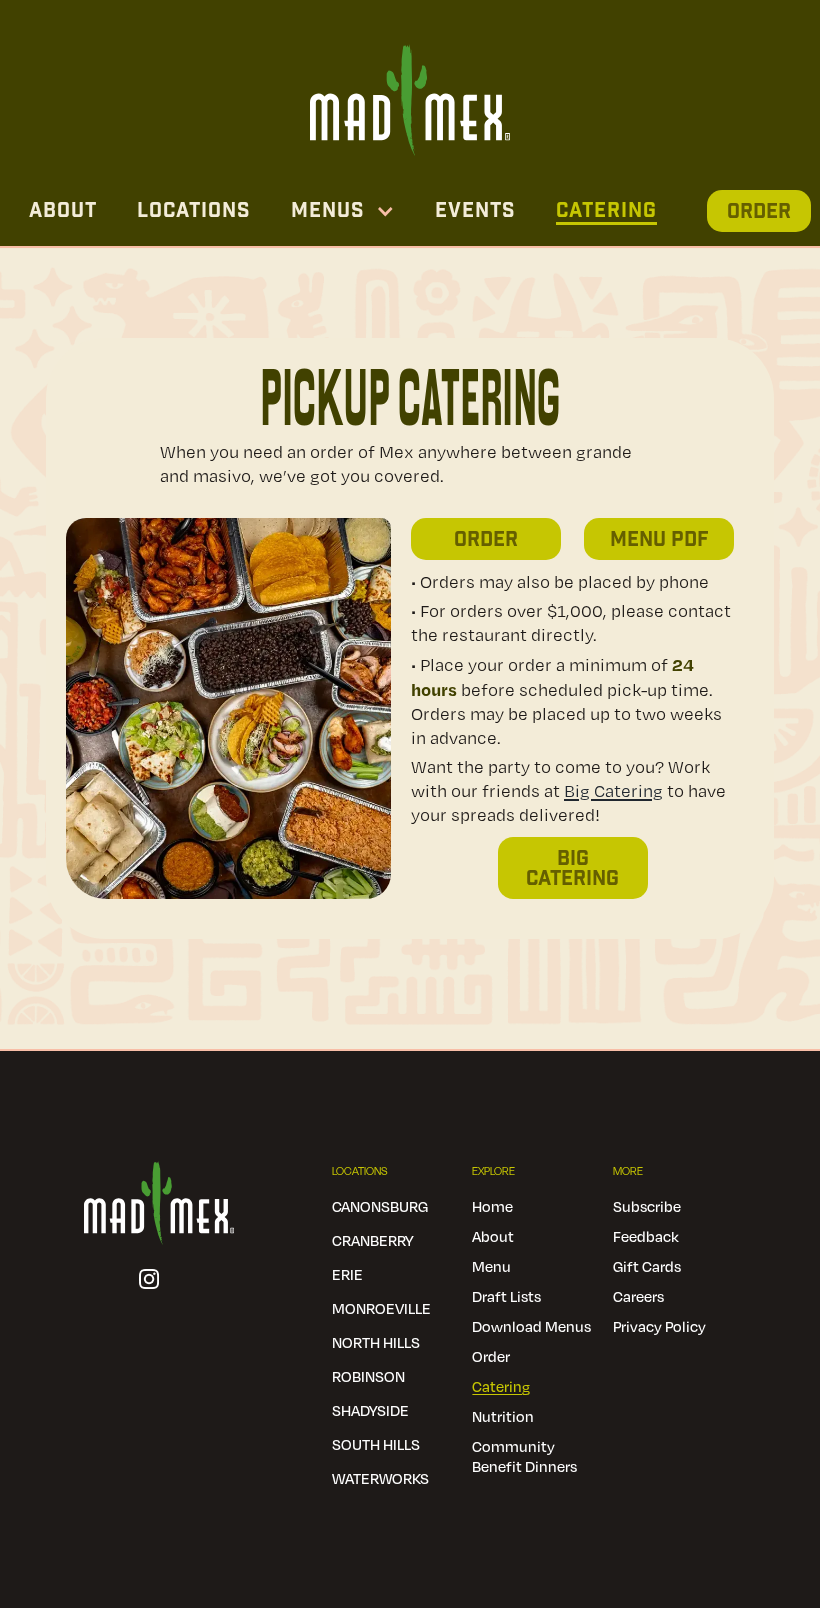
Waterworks (380, 1478)
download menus (531, 1326)
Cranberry (373, 1240)
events (475, 211)
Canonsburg (380, 1206)
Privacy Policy (659, 1326)
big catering (572, 869)
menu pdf (659, 540)
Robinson (368, 1376)
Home (492, 1206)
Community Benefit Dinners (524, 1456)
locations (194, 211)
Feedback (646, 1236)
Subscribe (647, 1206)
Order (486, 540)
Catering (606, 211)
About (63, 211)
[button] (343, 211)
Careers (638, 1296)
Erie (347, 1274)
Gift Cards (647, 1266)
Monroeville (381, 1308)
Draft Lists (506, 1296)
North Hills (376, 1342)
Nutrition (503, 1416)
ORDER (759, 212)
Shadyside (370, 1410)
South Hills (376, 1444)
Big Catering (613, 790)
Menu (491, 1266)
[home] (410, 95)
